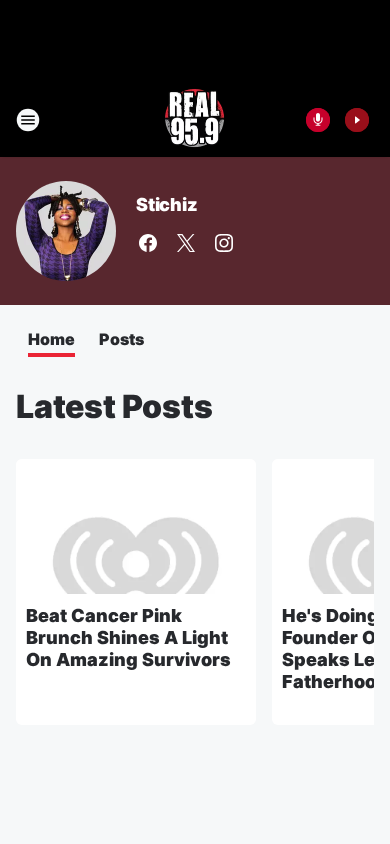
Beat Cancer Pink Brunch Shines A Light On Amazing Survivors (128, 637)
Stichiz (167, 204)
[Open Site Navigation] (28, 120)
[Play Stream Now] (357, 120)
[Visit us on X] (186, 243)
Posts (121, 339)
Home (51, 339)
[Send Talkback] (318, 120)
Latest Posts (114, 406)
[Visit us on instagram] (224, 243)
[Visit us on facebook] (148, 243)
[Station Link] (195, 120)
